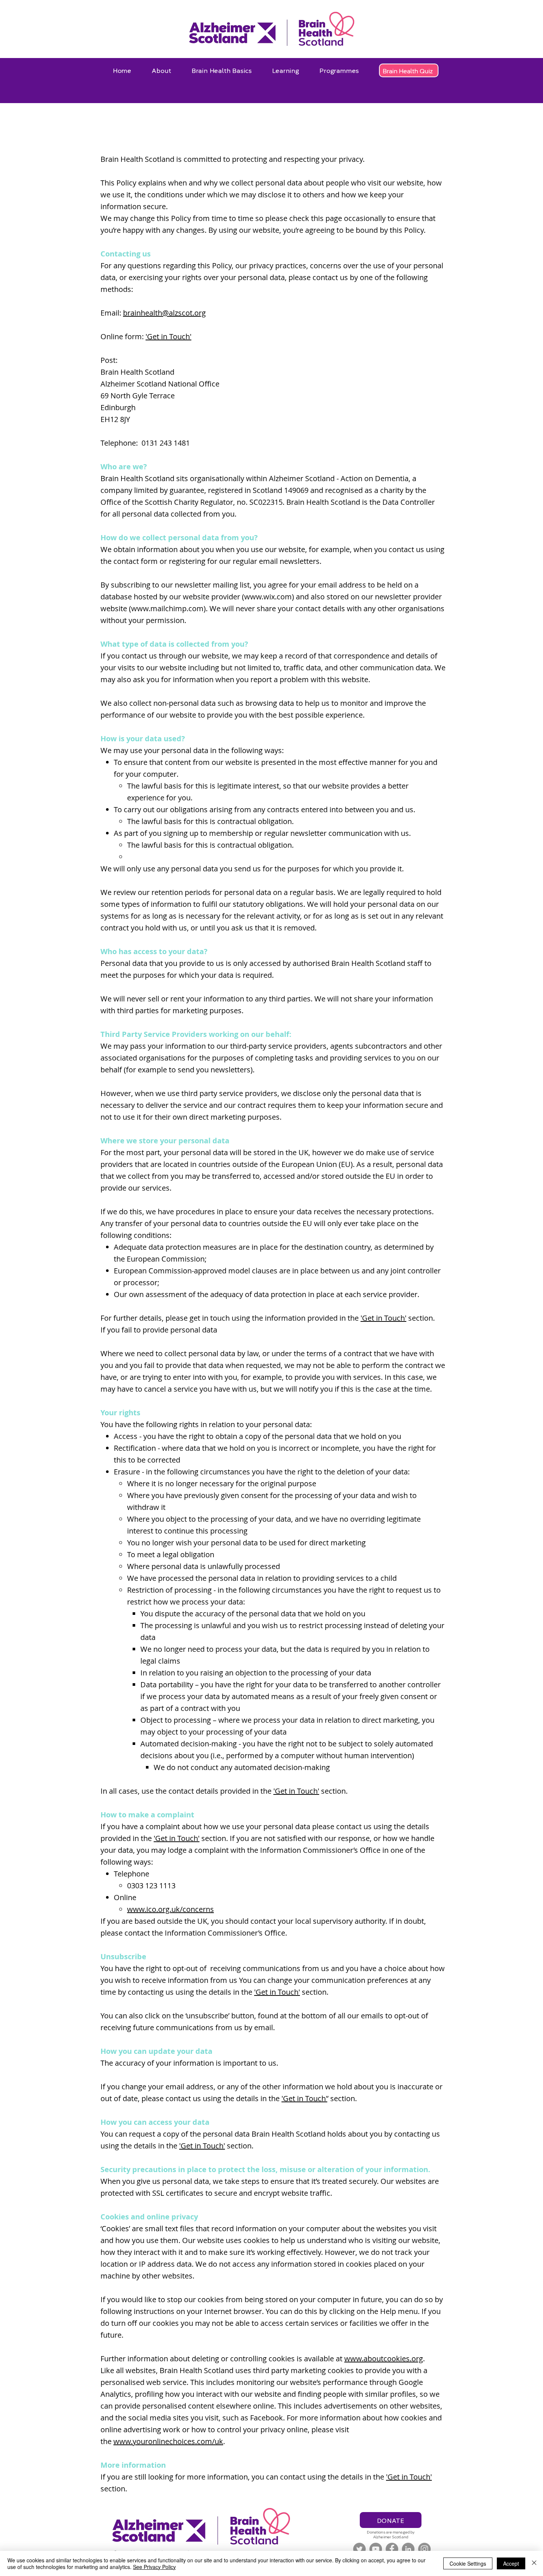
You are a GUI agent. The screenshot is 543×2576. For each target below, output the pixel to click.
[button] (162, 70)
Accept (511, 2563)
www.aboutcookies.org (384, 2359)
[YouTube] (376, 2549)
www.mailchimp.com (167, 608)
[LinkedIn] (408, 2549)
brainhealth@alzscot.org (164, 313)
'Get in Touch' (168, 336)
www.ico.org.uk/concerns (170, 1909)
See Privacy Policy (154, 2567)
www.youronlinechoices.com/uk (168, 2441)
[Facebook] (392, 2549)
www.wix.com (268, 597)
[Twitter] (359, 2549)
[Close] (534, 2563)
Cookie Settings (468, 2563)
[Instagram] (424, 2549)
